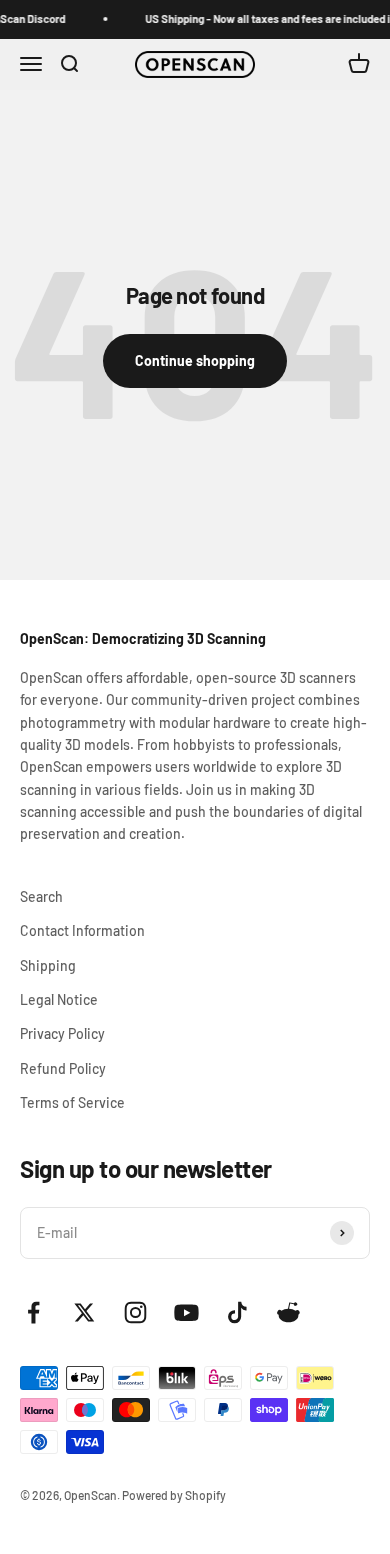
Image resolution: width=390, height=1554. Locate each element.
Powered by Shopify (174, 1495)
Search (41, 896)
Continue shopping (195, 360)
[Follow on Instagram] (135, 1312)
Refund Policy (63, 1068)
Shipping (48, 965)
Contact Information (82, 930)
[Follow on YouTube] (186, 1312)
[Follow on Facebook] (33, 1312)
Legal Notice (59, 999)
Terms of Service (72, 1102)
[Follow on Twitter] (84, 1312)
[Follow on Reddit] (288, 1312)
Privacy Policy (62, 1033)
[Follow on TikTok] (237, 1312)
